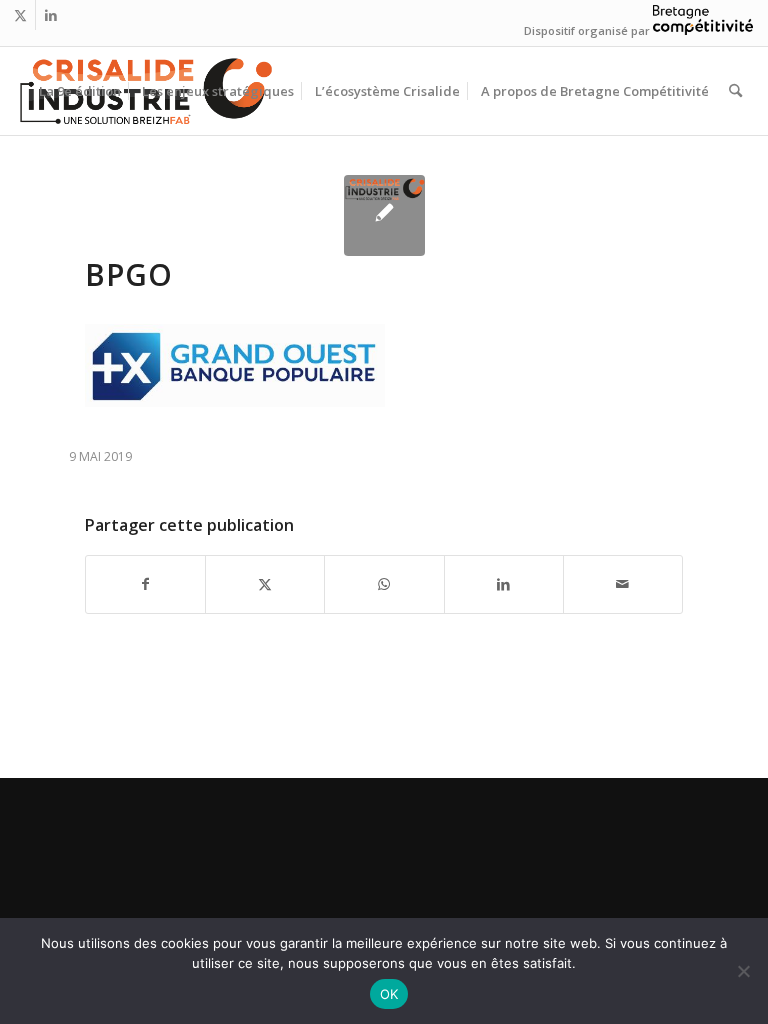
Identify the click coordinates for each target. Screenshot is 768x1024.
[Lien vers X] (20, 15)
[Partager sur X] (265, 584)
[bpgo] (384, 215)
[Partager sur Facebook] (145, 584)
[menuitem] (80, 91)
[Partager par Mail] (623, 584)
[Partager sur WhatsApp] (384, 584)
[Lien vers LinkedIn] (51, 15)
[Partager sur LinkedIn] (504, 584)
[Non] (743, 971)
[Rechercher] (735, 91)
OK (389, 994)
